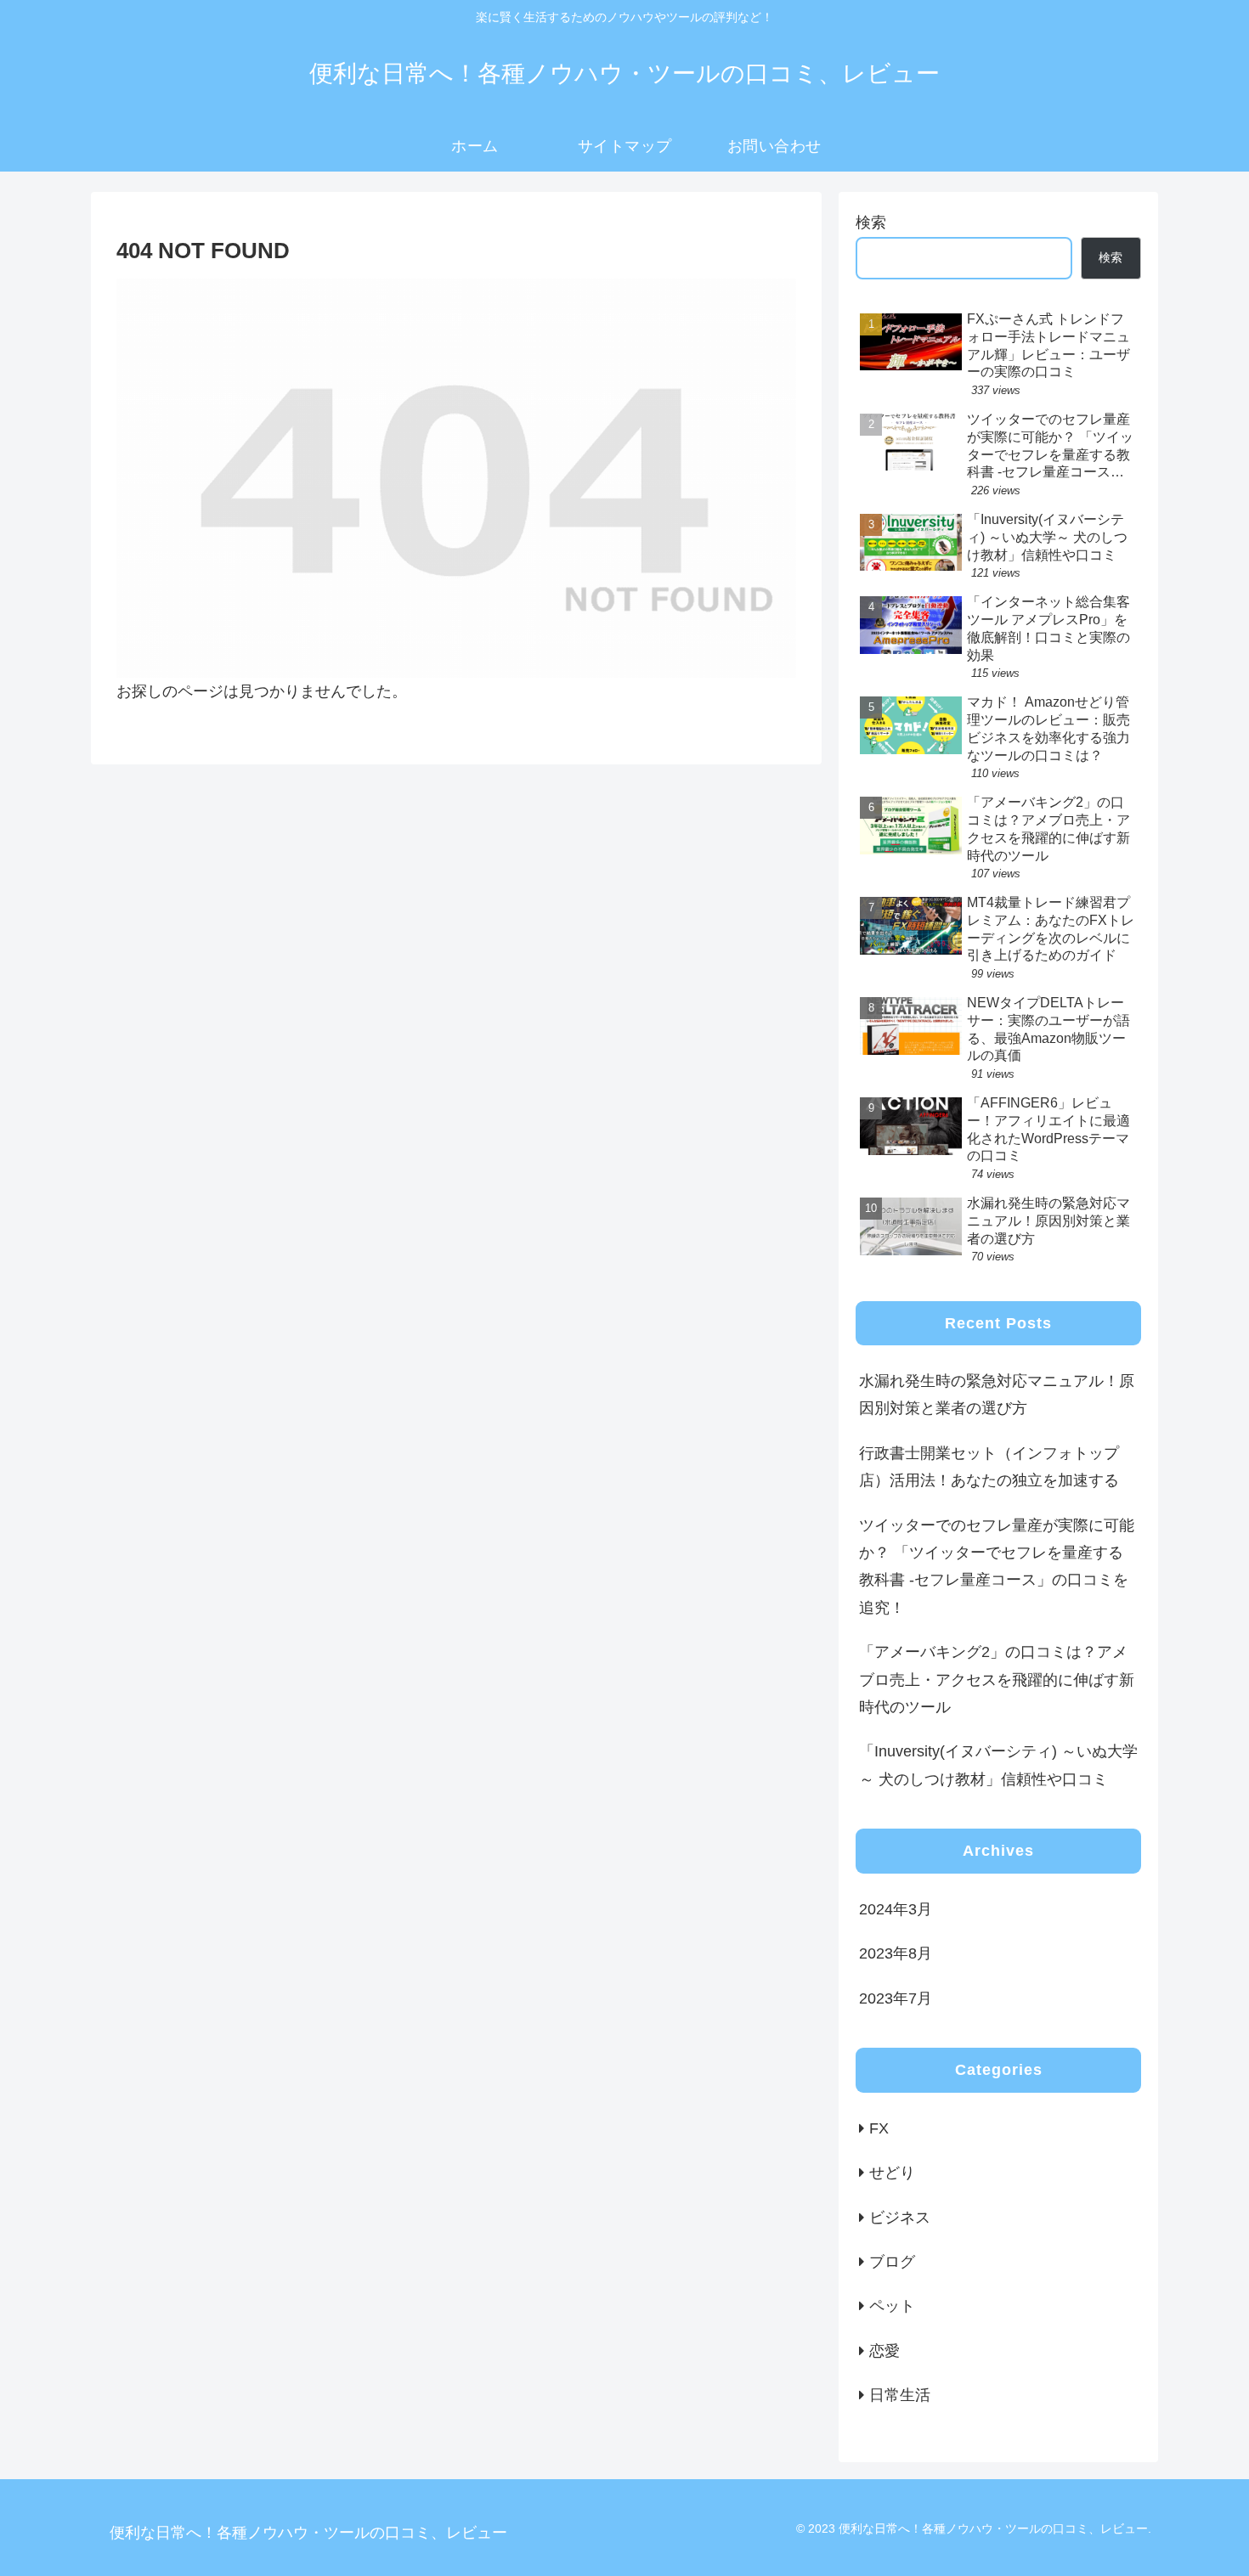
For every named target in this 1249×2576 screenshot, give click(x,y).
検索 (871, 223)
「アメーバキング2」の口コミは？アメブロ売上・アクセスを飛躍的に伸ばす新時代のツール (997, 1680)
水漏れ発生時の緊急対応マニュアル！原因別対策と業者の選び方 (997, 1395)
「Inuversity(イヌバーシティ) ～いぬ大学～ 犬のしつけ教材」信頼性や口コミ (998, 1765)
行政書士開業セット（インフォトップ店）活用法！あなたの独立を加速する (989, 1467)
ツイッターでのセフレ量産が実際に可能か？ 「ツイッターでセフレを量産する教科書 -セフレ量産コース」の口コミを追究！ (997, 1567)
